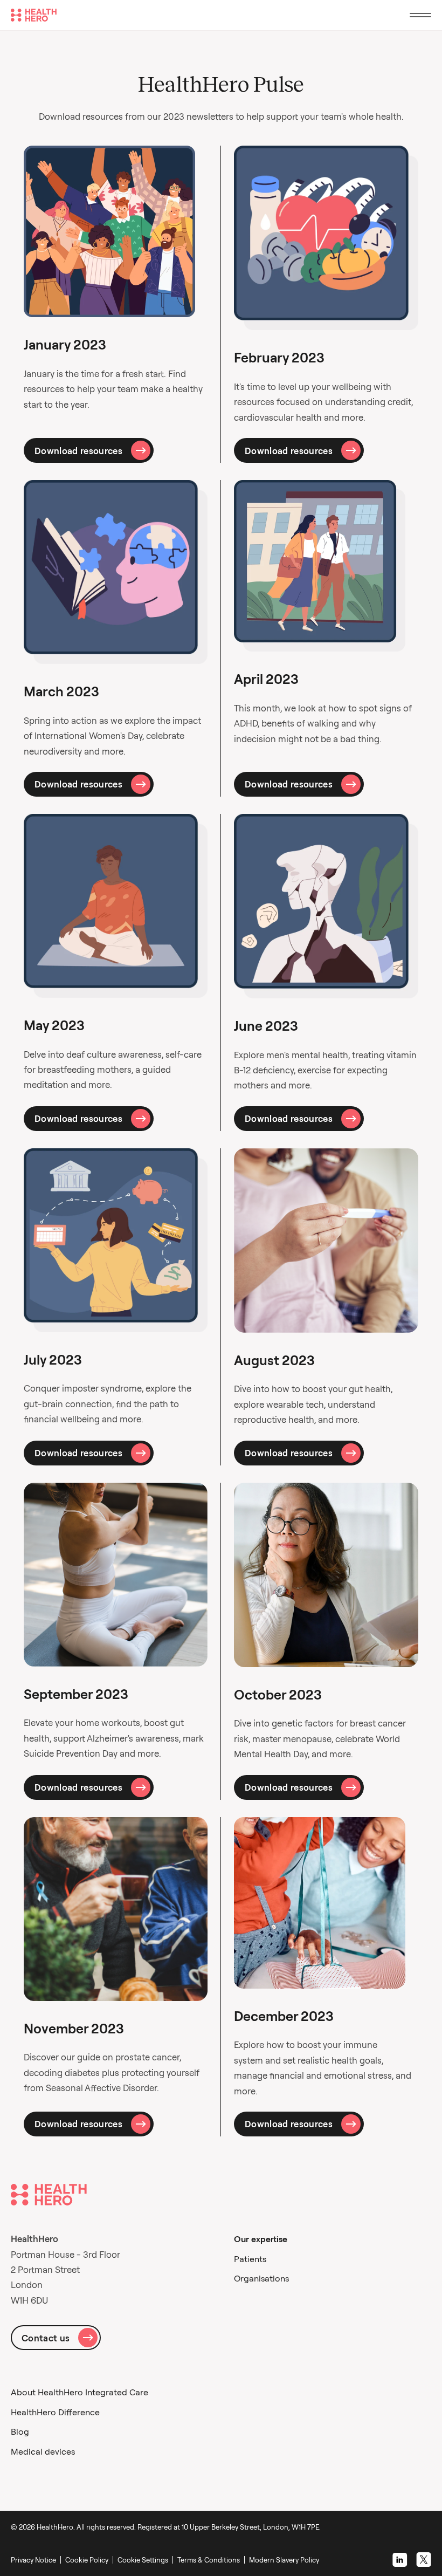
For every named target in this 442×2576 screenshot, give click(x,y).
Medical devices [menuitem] (43, 2451)
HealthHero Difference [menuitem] (55, 2412)
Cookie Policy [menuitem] (87, 2560)
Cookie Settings (143, 2560)
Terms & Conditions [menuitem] (209, 2560)
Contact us (46, 2338)
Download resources (78, 451)
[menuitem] (145, 2560)
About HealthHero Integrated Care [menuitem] (80, 2392)
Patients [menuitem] (250, 2259)
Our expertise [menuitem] (261, 2239)
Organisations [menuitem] (261, 2278)
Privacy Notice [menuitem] (33, 2560)
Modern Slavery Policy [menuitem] (284, 2560)
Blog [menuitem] (20, 2431)
